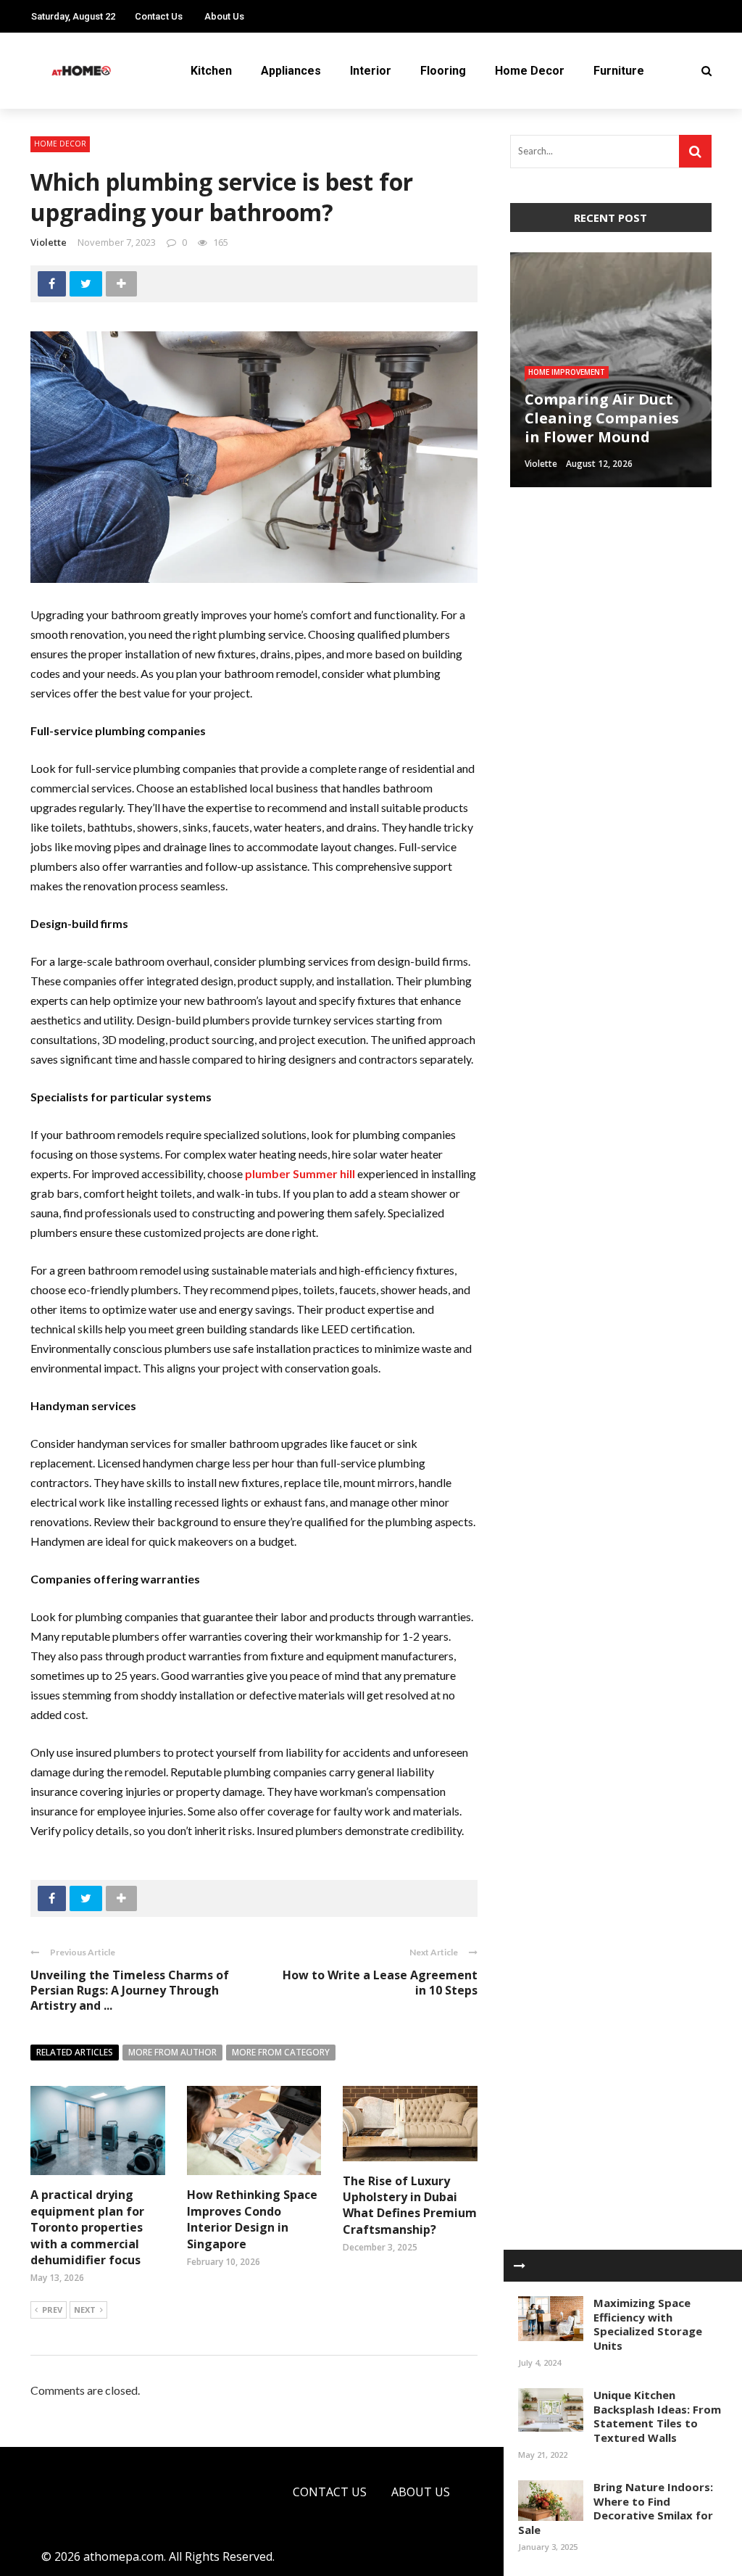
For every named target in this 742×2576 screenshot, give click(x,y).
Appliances (291, 71)
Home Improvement (567, 372)
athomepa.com (124, 2556)
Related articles (75, 2052)
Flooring (443, 71)
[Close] (520, 2266)
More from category (281, 2052)
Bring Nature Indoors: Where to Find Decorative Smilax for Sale (616, 2508)
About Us (224, 16)
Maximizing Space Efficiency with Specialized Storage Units (648, 2324)
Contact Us (159, 16)
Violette (49, 242)
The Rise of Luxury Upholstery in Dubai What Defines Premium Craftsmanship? (410, 2205)
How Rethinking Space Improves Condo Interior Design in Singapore (252, 2219)
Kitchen (211, 71)
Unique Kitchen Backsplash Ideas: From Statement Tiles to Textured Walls (657, 2416)
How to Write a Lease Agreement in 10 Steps (380, 1983)
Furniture (619, 71)
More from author (172, 2052)
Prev (52, 2310)
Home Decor (530, 71)
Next (85, 2310)
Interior (371, 71)
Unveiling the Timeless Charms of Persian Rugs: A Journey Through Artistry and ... (130, 1990)
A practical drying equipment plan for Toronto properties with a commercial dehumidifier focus (87, 2227)
